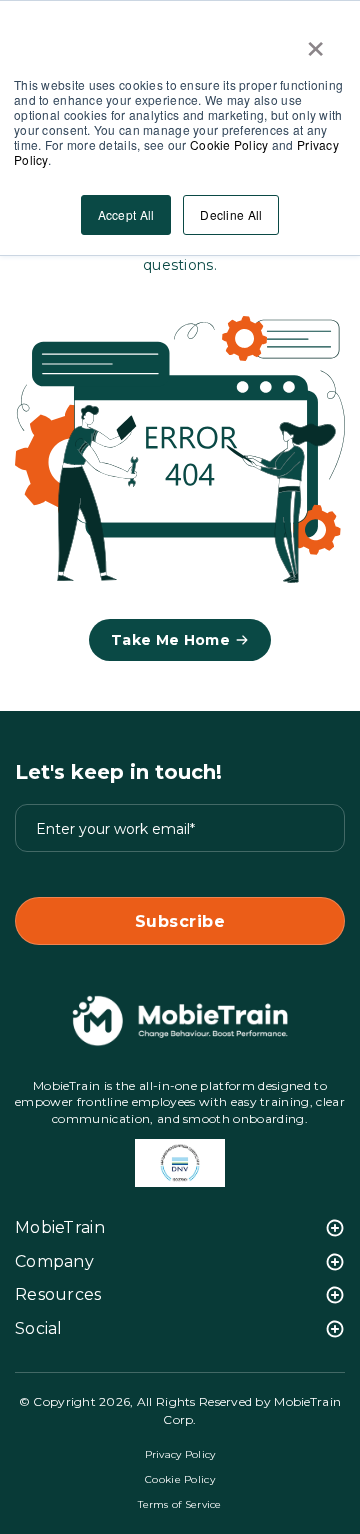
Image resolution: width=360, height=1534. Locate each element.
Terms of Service (179, 1504)
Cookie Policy (229, 144)
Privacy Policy (180, 1454)
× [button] (315, 42)
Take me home (170, 640)
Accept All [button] (126, 214)
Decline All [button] (231, 214)
